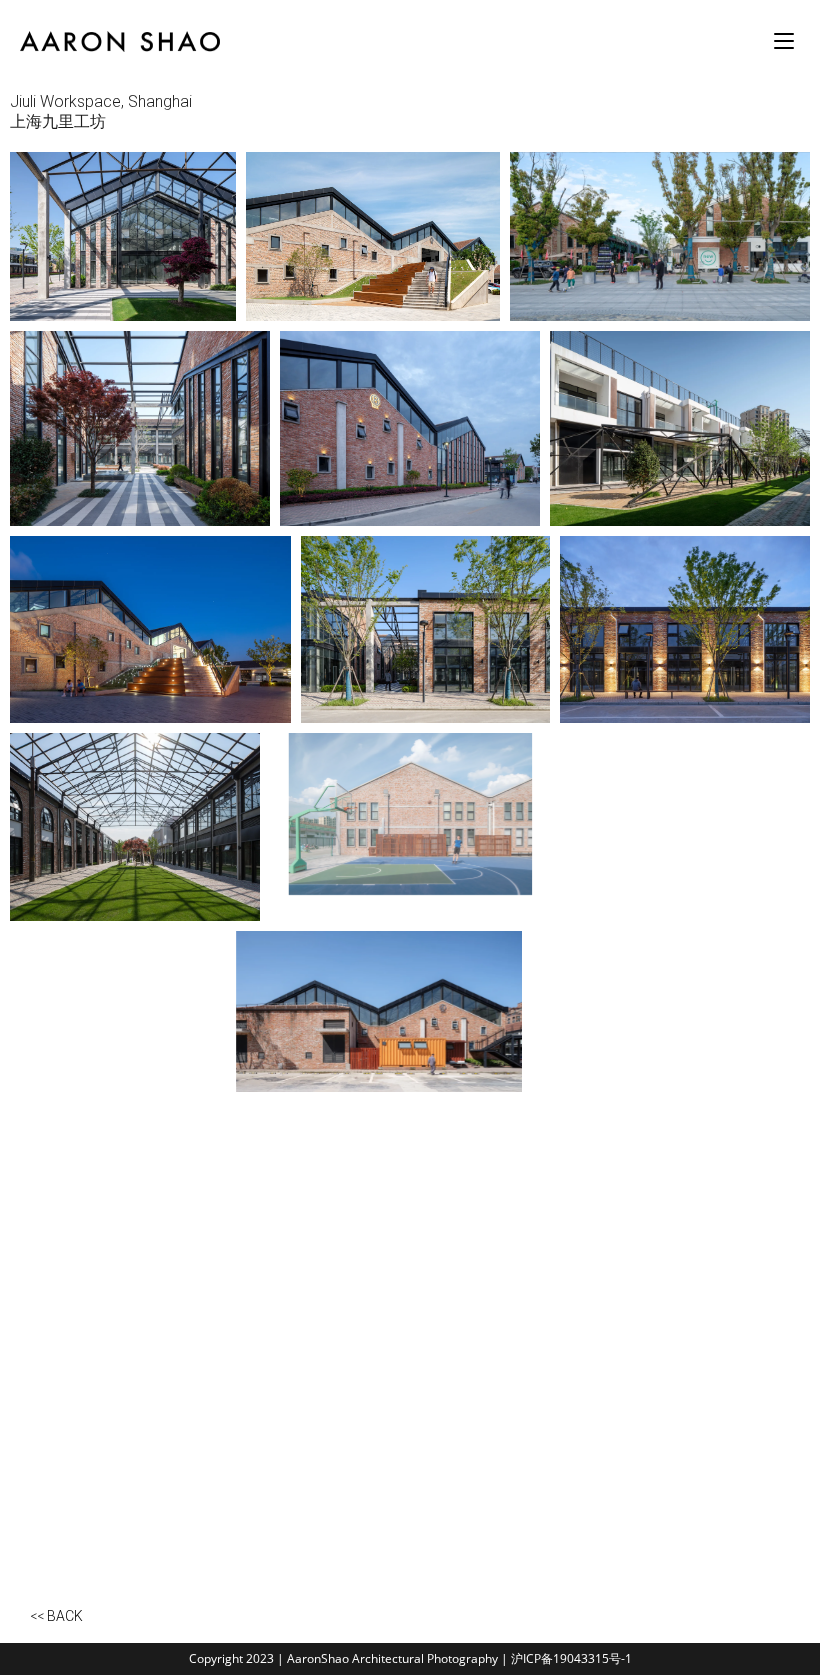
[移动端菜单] (787, 41)
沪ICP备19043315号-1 (571, 1658)
